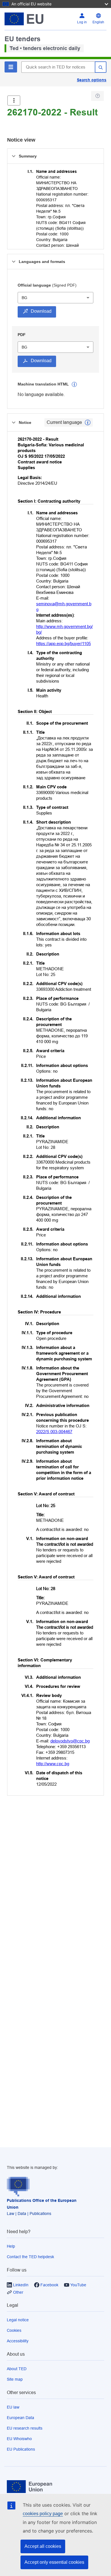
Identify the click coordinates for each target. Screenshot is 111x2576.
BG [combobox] (24, 298)
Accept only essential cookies (54, 2562)
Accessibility (18, 2341)
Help (11, 2246)
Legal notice (18, 2320)
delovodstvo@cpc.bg (70, 1741)
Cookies (14, 2330)
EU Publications (21, 2449)
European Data (20, 2418)
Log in (82, 22)
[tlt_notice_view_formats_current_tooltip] (88, 422)
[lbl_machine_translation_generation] (74, 384)
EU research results (25, 2428)
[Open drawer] (14, 100)
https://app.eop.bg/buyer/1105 (63, 644)
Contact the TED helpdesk (30, 2257)
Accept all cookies (43, 2546)
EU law (13, 2407)
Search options (92, 80)
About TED (17, 2369)
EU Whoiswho (19, 2439)
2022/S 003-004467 (54, 1432)
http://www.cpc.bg (53, 1764)
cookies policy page (43, 2514)
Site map (15, 2379)
